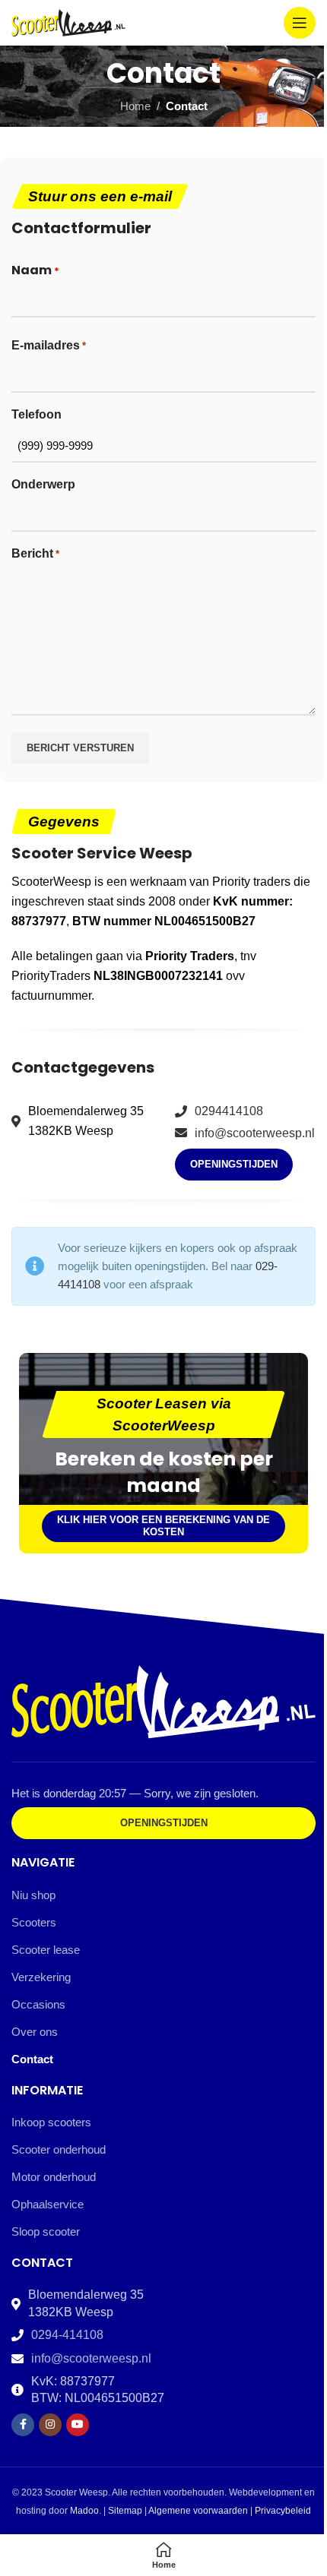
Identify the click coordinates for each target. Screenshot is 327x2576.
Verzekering (41, 1977)
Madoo (84, 2511)
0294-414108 (67, 2335)
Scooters (34, 1922)
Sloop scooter (46, 2231)
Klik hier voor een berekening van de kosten (163, 1526)
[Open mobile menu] (300, 23)
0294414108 (229, 1111)
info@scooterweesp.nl (255, 1133)
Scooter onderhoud (59, 2149)
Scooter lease (46, 1950)
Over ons (35, 2032)
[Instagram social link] (50, 2425)
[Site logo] (68, 22)
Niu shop (33, 1895)
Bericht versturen (80, 748)
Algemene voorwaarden (198, 2511)
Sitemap (125, 2511)
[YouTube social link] (78, 2425)
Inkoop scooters (51, 2122)
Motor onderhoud (54, 2177)
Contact (32, 2059)
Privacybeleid (283, 2511)
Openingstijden (234, 1164)
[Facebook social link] (23, 2425)
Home (135, 106)
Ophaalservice (48, 2204)
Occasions (38, 2004)
